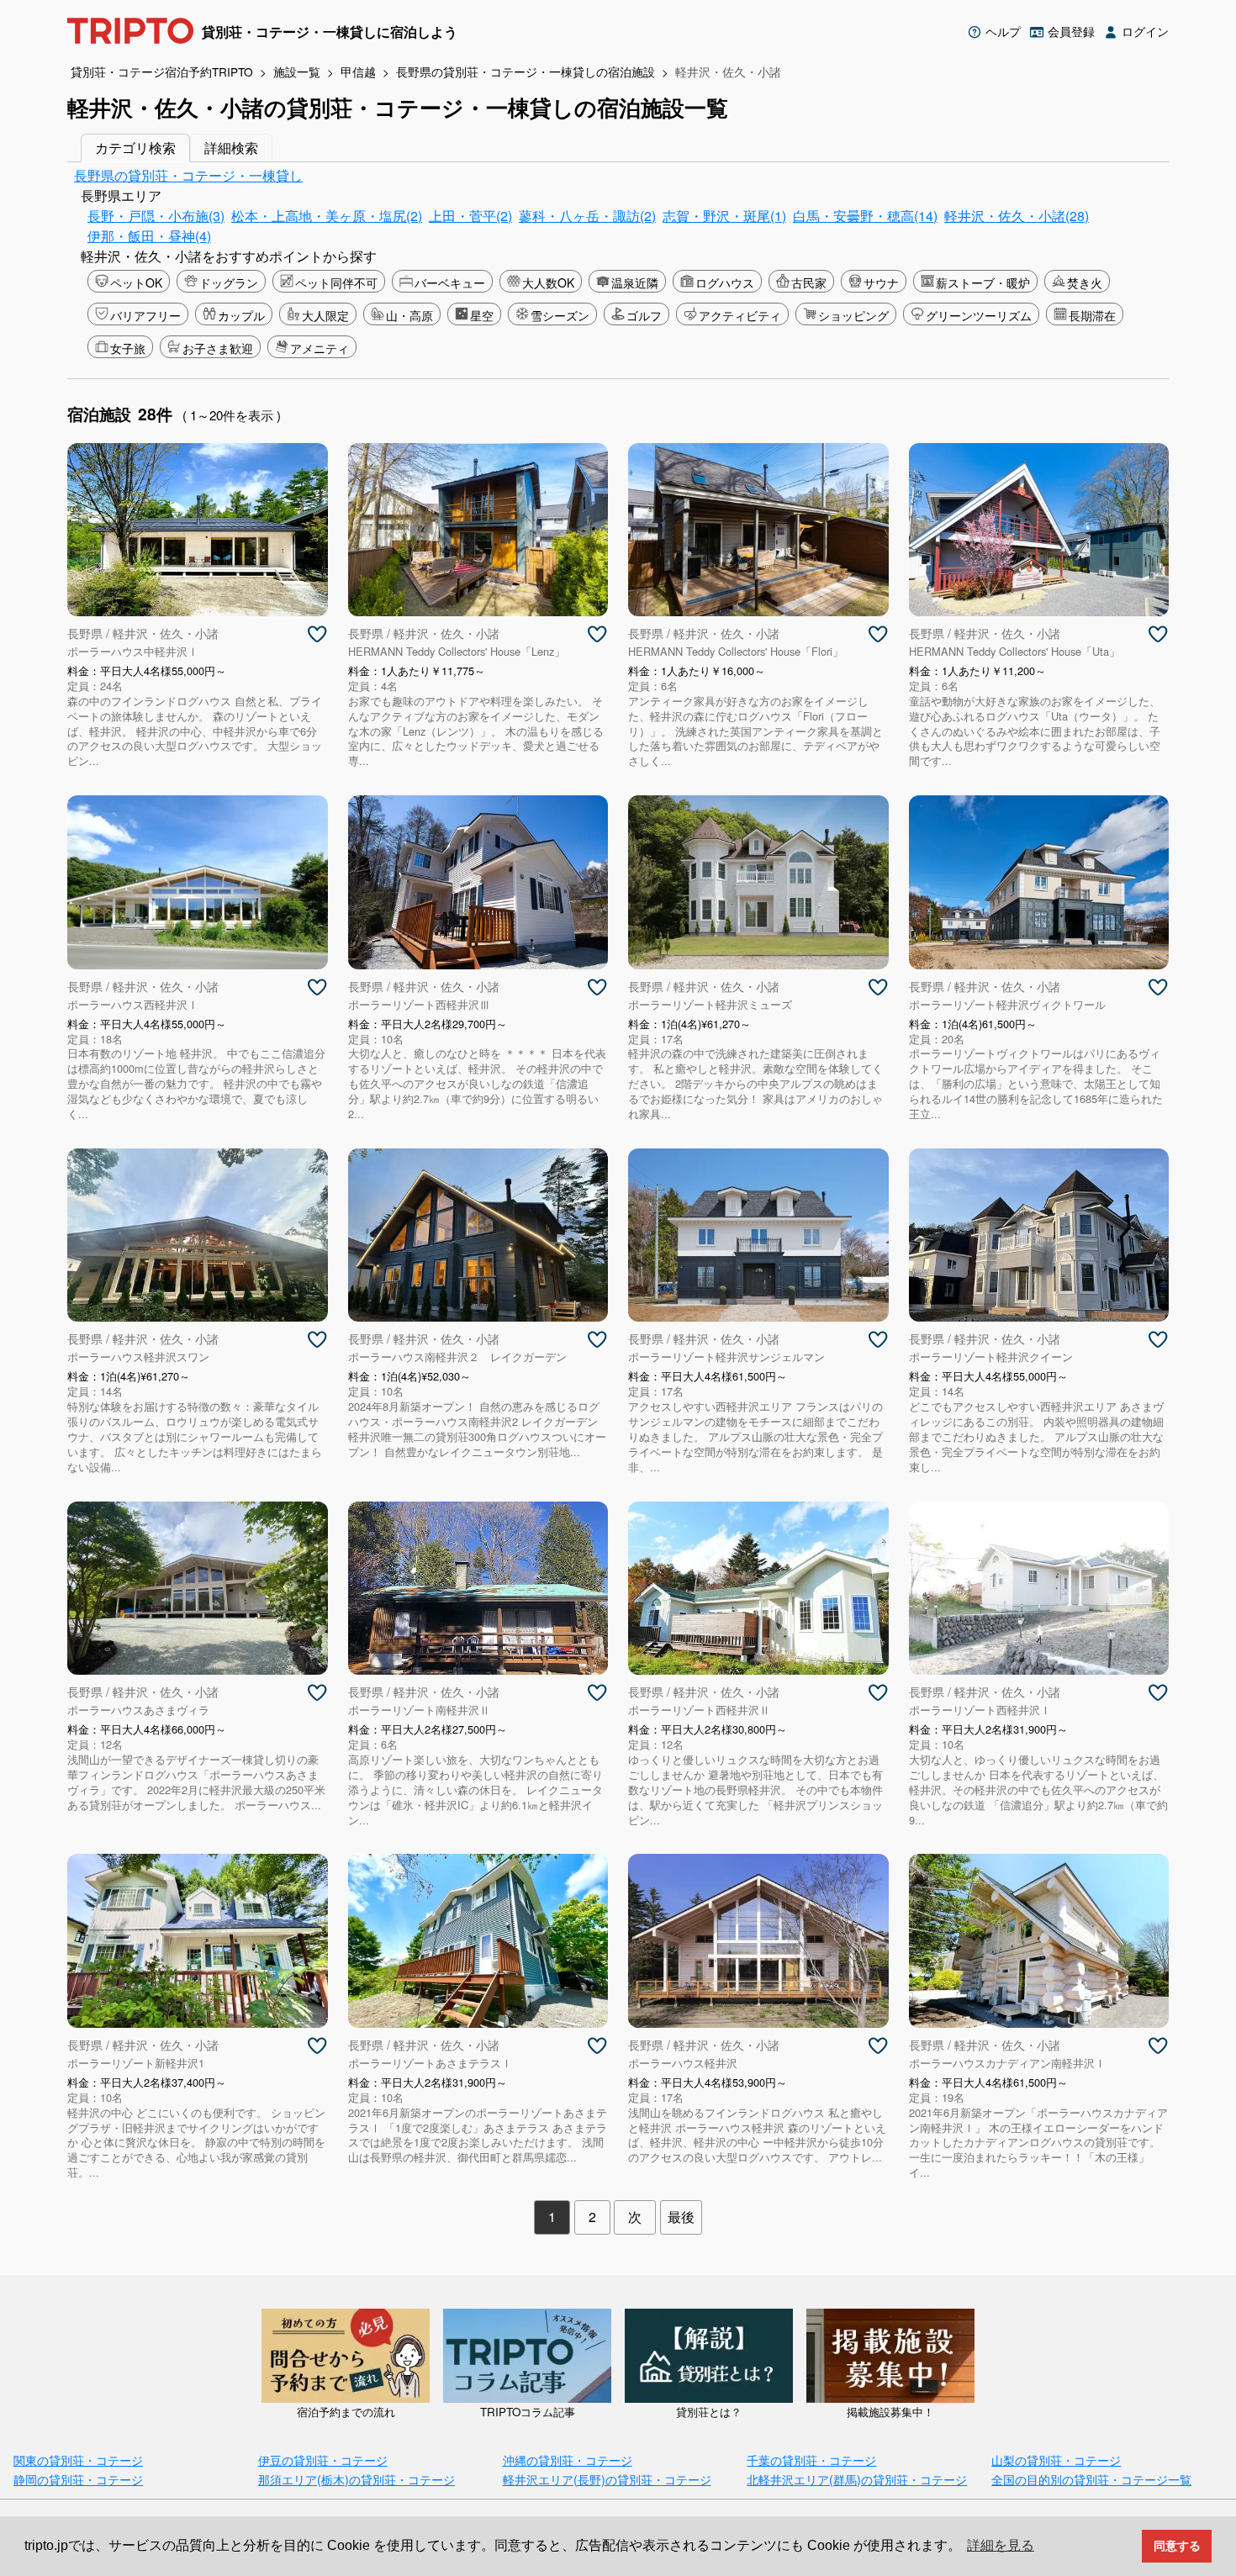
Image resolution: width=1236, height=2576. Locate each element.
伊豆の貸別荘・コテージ (323, 2460)
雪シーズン (560, 315)
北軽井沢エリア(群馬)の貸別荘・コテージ (857, 2479)
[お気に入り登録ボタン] (317, 635)
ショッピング (853, 315)
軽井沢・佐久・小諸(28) (1017, 216)
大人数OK (548, 282)
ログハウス (725, 282)
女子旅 (128, 348)
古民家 (809, 282)
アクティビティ (740, 315)
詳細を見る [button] (1001, 2545)
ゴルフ (644, 315)
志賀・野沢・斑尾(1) (724, 216)
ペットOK (136, 282)
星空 (482, 315)
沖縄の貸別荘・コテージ (568, 2460)
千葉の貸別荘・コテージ (811, 2460)
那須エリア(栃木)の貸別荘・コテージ (357, 2479)
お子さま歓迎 (218, 348)
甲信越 (358, 71)
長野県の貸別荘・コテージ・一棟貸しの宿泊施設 (526, 71)
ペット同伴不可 (336, 282)
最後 (681, 2217)
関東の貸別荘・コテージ (78, 2460)
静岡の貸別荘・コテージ (78, 2479)
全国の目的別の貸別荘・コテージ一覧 (1091, 2479)
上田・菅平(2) (470, 216)
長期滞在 (1092, 315)
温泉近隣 (635, 282)
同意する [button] (1177, 2546)
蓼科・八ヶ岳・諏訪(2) (587, 216)
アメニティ (320, 348)
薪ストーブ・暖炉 (983, 282)
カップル (241, 315)
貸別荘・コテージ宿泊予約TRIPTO (162, 71)
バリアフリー (145, 315)
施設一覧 (297, 71)
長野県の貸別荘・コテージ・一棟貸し (188, 175)
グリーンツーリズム (979, 315)
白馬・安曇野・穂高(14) (865, 216)
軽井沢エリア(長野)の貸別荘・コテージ (607, 2479)
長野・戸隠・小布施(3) (156, 216)
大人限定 (325, 315)
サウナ (881, 282)
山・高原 (409, 315)
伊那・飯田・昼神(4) (149, 236)
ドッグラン (229, 282)
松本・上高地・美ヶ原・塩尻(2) (327, 216)
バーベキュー (450, 282)
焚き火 (1085, 282)
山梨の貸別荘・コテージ (1056, 2460)
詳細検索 (231, 148)
